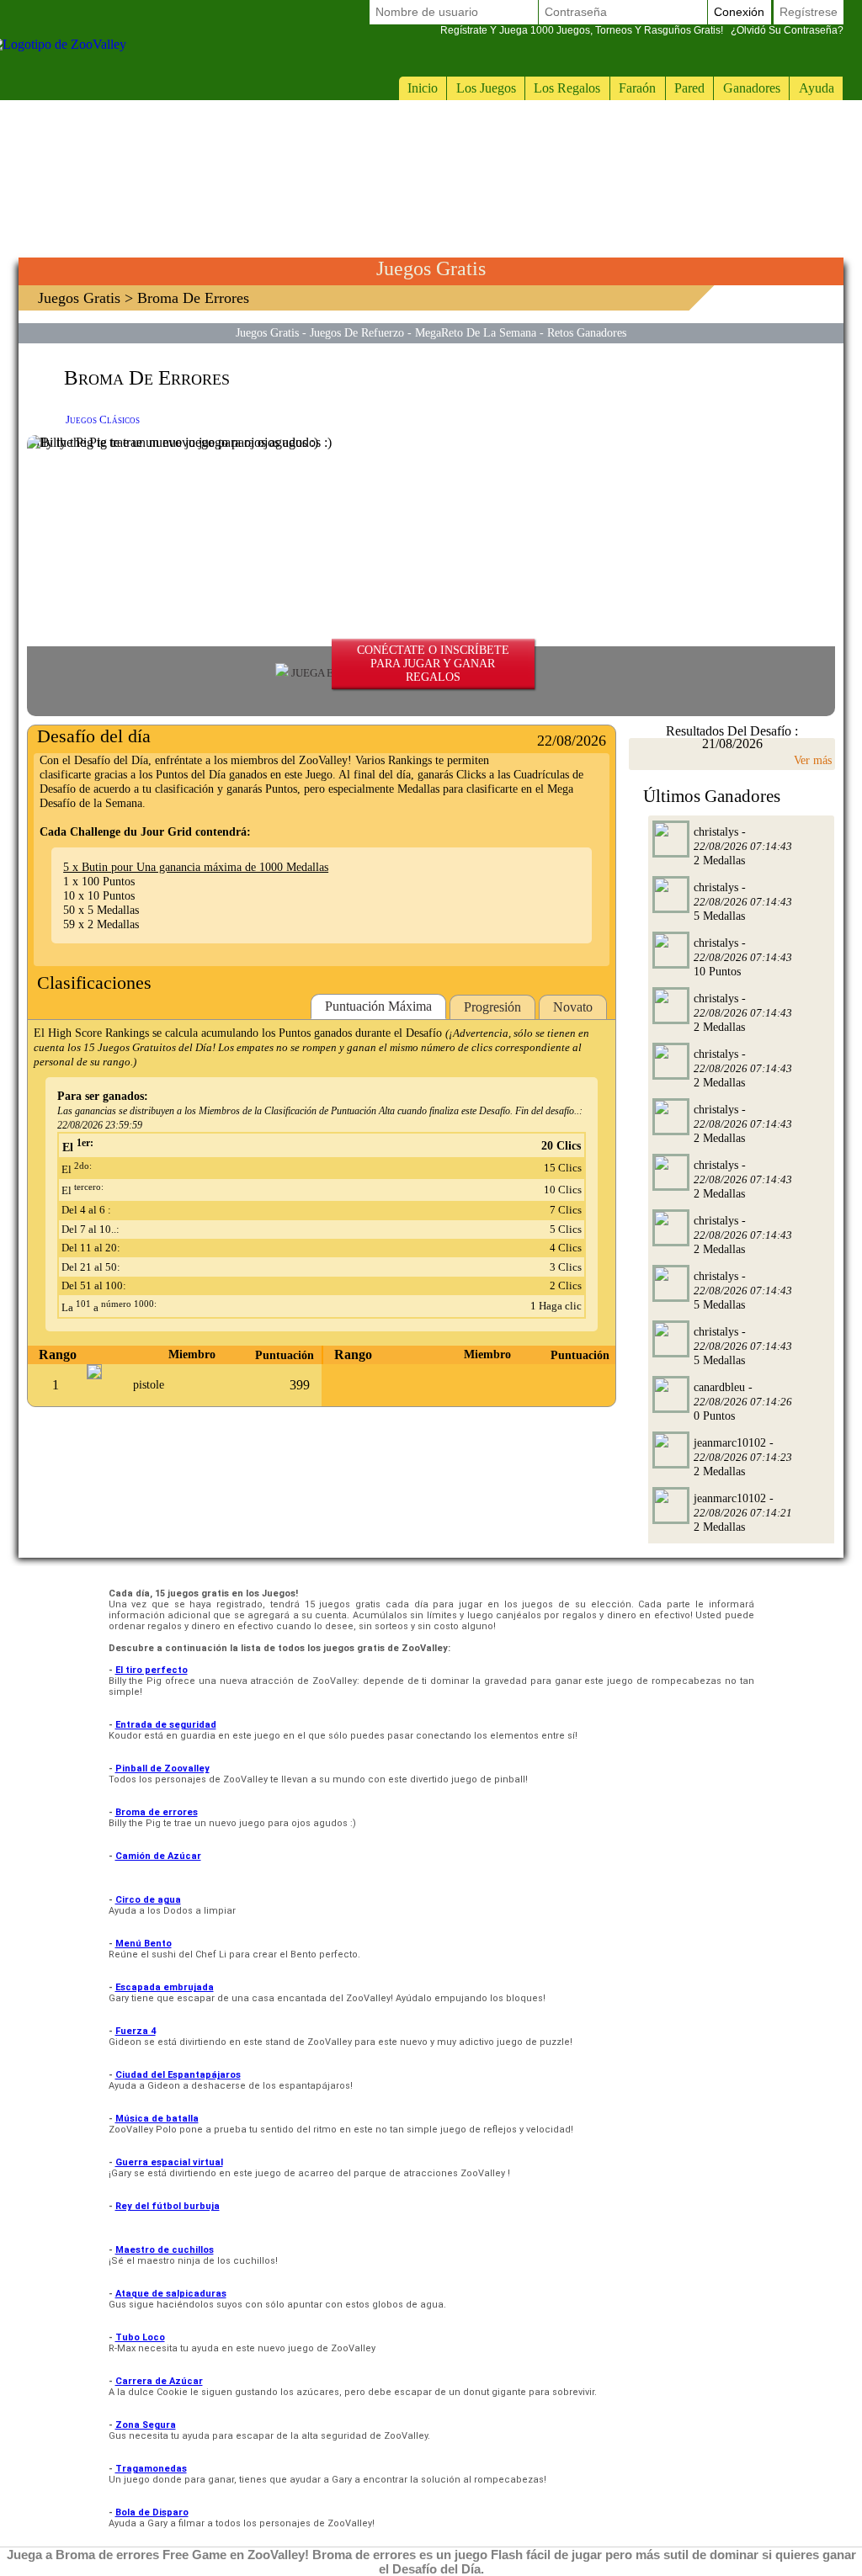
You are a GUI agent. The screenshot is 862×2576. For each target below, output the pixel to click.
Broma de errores (157, 1812)
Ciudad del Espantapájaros (178, 2075)
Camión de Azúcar (158, 1856)
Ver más (813, 760)
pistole (149, 1385)
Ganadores (752, 88)
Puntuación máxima (378, 1006)
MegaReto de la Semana (476, 332)
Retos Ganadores (587, 332)
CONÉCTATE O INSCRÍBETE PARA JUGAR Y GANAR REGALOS (433, 664)
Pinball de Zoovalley (162, 1769)
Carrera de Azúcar (159, 2381)
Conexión (739, 12)
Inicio (423, 88)
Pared (689, 88)
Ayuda (817, 88)
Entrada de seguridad (166, 1725)
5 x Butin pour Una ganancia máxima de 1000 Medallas (196, 867)
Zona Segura (146, 2425)
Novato (573, 1007)
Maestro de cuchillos (165, 2250)
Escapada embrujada (165, 1987)
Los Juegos (486, 88)
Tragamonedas (151, 2469)
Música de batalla (157, 2119)
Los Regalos (567, 88)
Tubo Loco (140, 2337)
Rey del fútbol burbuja (168, 2206)
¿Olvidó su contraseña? (642, 30)
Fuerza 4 (136, 2031)
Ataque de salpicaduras (171, 2294)
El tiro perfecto (152, 1670)
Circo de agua (148, 1900)
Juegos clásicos (103, 420)
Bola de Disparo (152, 2512)
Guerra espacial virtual (169, 2162)
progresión (492, 1007)
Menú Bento (144, 1944)
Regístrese (809, 12)
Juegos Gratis (79, 298)
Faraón (637, 88)
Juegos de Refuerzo (357, 332)
